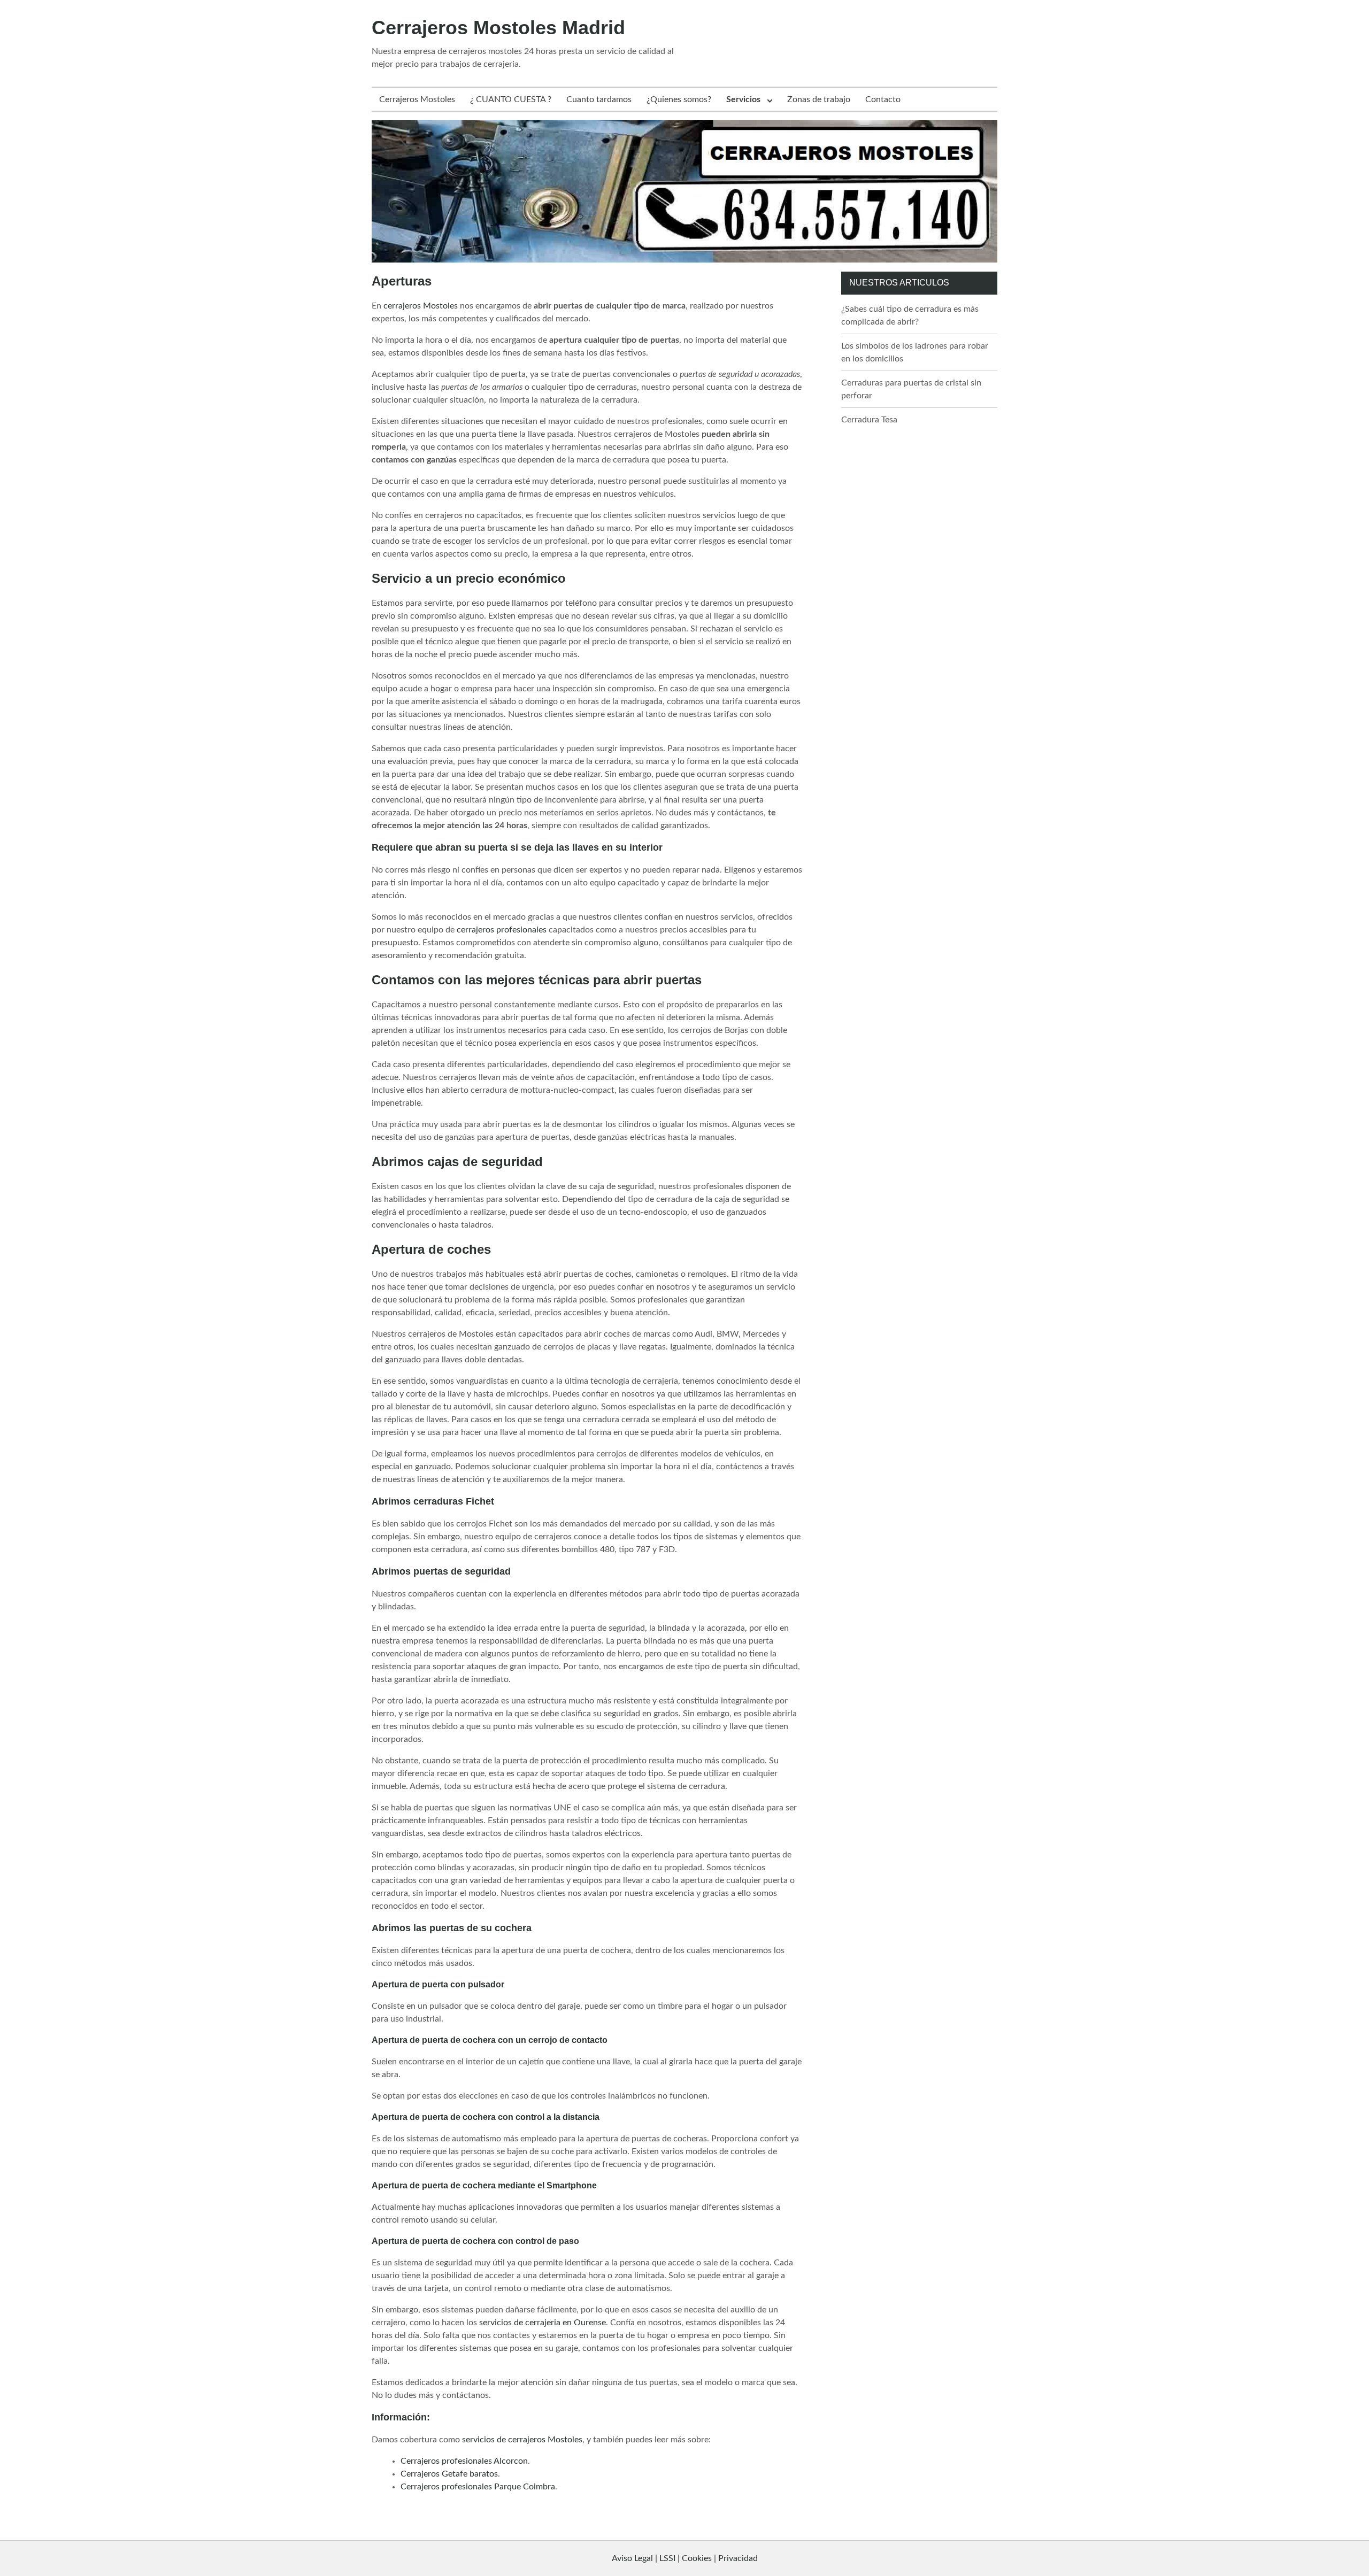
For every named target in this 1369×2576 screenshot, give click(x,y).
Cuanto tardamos (599, 99)
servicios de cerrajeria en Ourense (543, 2323)
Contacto (883, 99)
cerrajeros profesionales (502, 930)
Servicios (743, 99)
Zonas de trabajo (819, 99)
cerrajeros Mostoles (421, 306)
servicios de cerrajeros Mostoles (522, 2440)
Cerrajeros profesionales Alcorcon (464, 2461)
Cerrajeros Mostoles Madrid (498, 28)
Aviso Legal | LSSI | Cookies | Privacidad (685, 2558)
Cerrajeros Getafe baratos (449, 2474)
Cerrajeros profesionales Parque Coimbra (478, 2487)
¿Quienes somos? (679, 99)
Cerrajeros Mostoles (417, 99)
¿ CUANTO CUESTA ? (511, 99)
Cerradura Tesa (869, 420)
